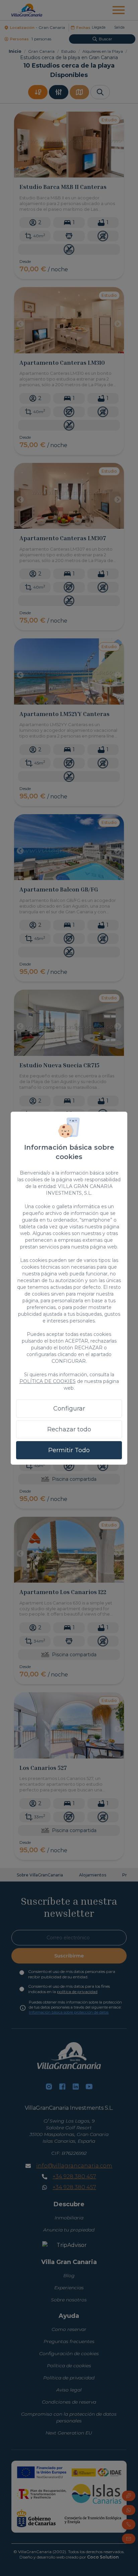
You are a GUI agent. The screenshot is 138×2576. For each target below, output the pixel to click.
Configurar (69, 1409)
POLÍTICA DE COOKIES (48, 1381)
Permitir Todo (69, 1450)
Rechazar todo (69, 1429)
